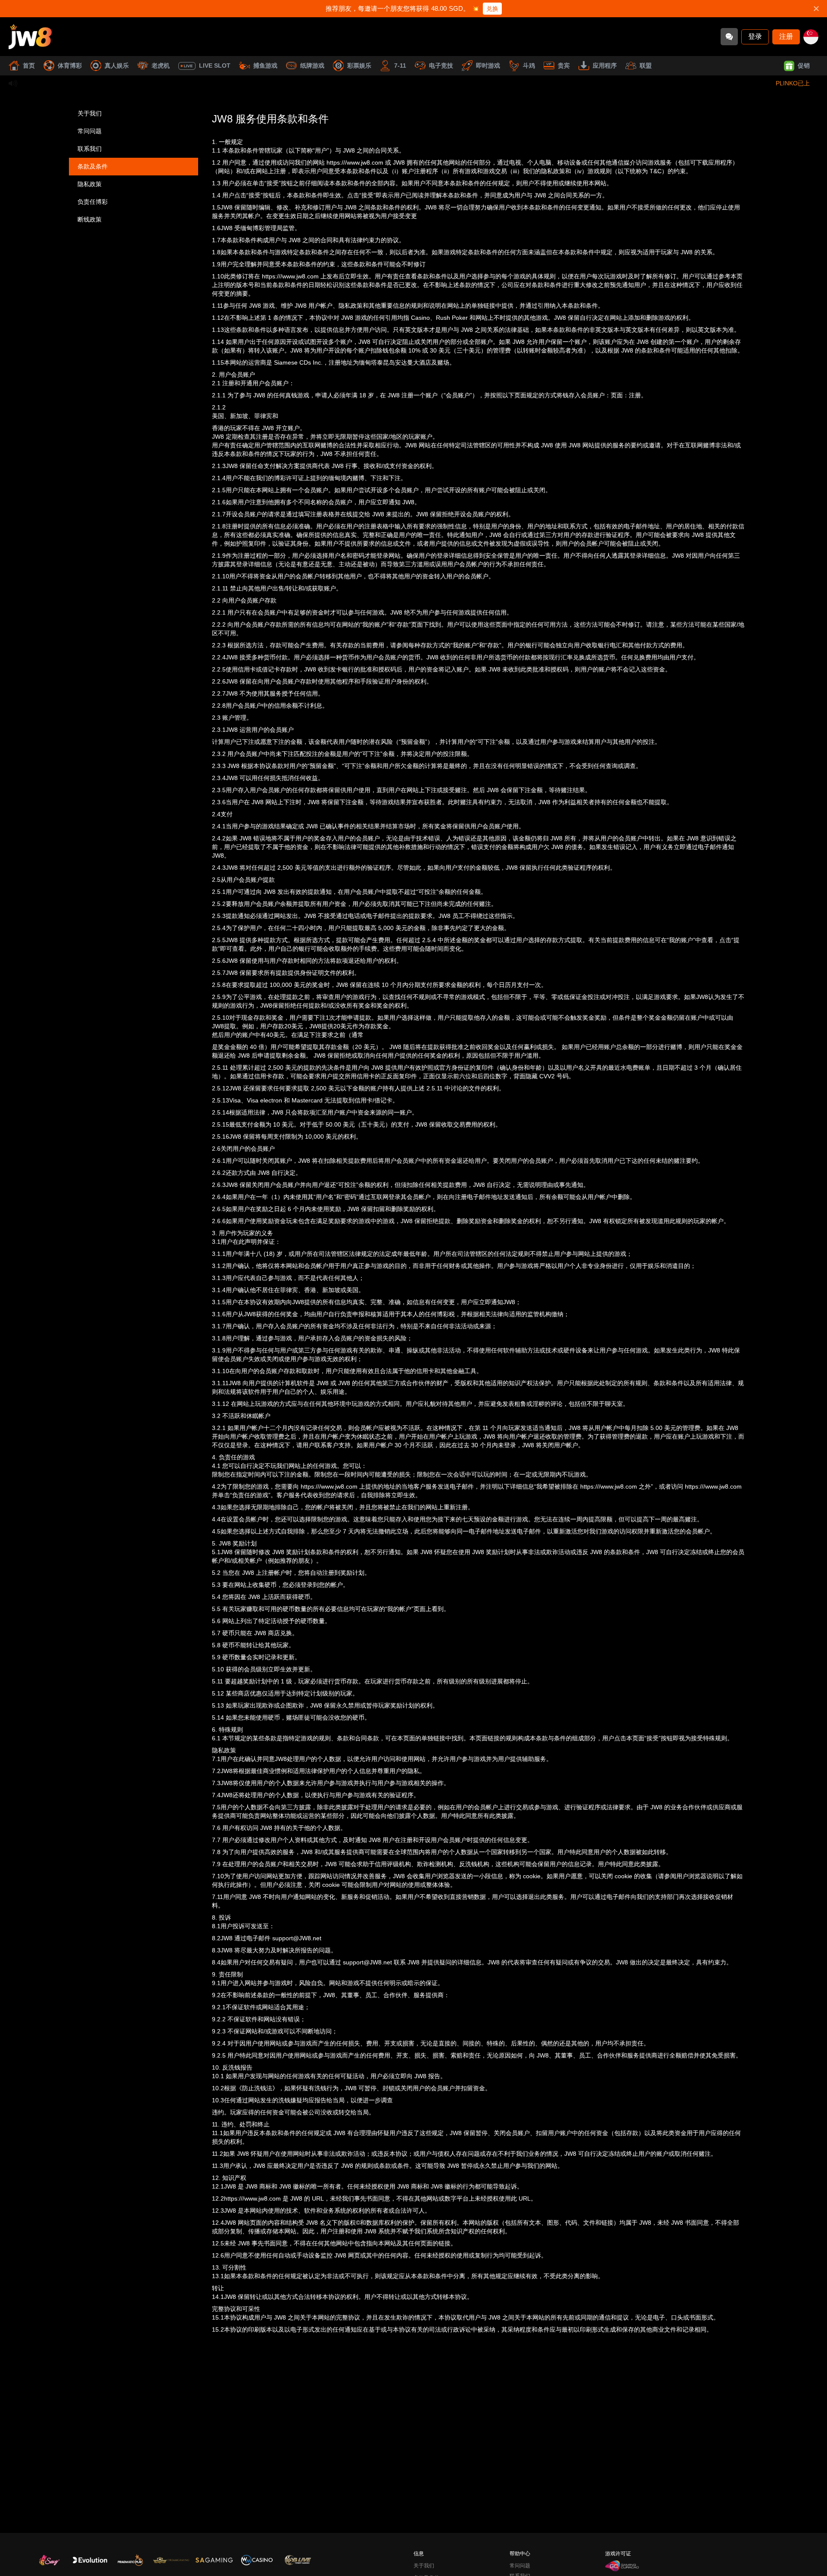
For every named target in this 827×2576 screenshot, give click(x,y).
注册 (786, 36)
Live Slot (215, 66)
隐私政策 (90, 184)
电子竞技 (441, 66)
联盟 (646, 66)
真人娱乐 (117, 66)
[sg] (811, 37)
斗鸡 (529, 66)
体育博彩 (70, 66)
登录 (755, 36)
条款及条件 (93, 166)
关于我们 (90, 113)
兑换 (492, 9)
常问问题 (90, 131)
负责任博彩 (93, 202)
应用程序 (605, 66)
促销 (804, 66)
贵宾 (564, 66)
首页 (29, 66)
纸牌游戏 (312, 66)
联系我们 (90, 149)
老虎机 (161, 66)
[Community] (729, 37)
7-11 (400, 66)
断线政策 (90, 219)
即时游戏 (488, 66)
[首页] (30, 37)
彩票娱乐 (359, 66)
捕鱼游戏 (265, 66)
